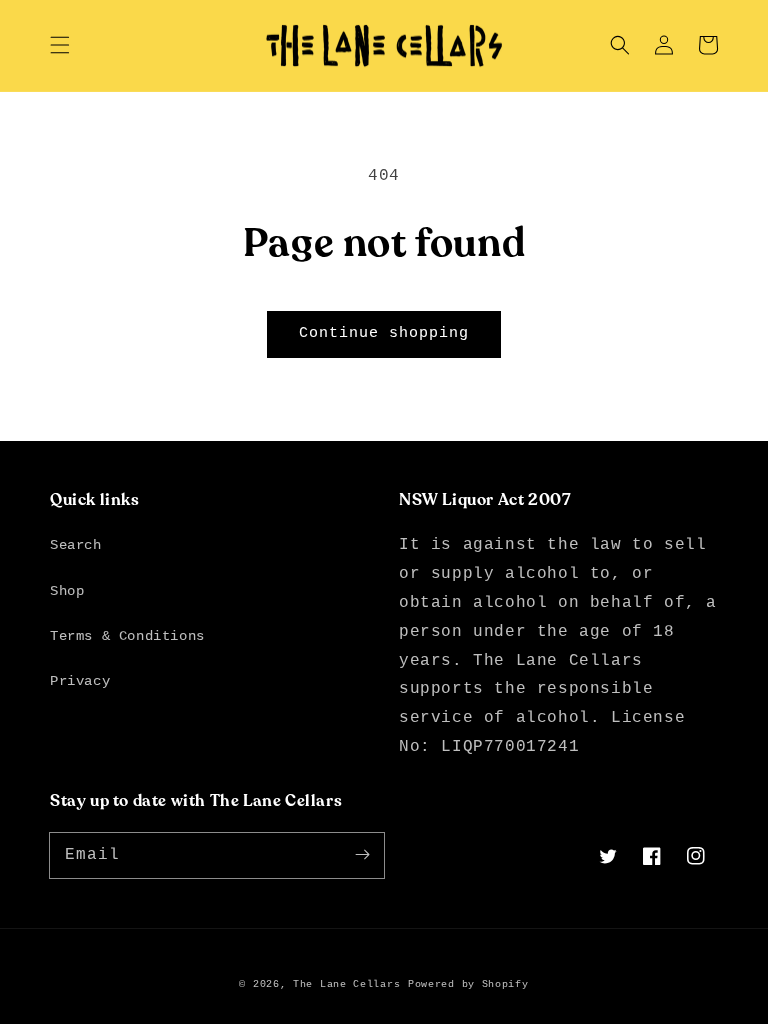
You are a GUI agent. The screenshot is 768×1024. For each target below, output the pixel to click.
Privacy (80, 681)
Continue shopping (384, 333)
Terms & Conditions (127, 636)
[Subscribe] (362, 855)
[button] (60, 45)
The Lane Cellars (346, 984)
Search (76, 545)
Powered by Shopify (468, 984)
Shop (67, 591)
